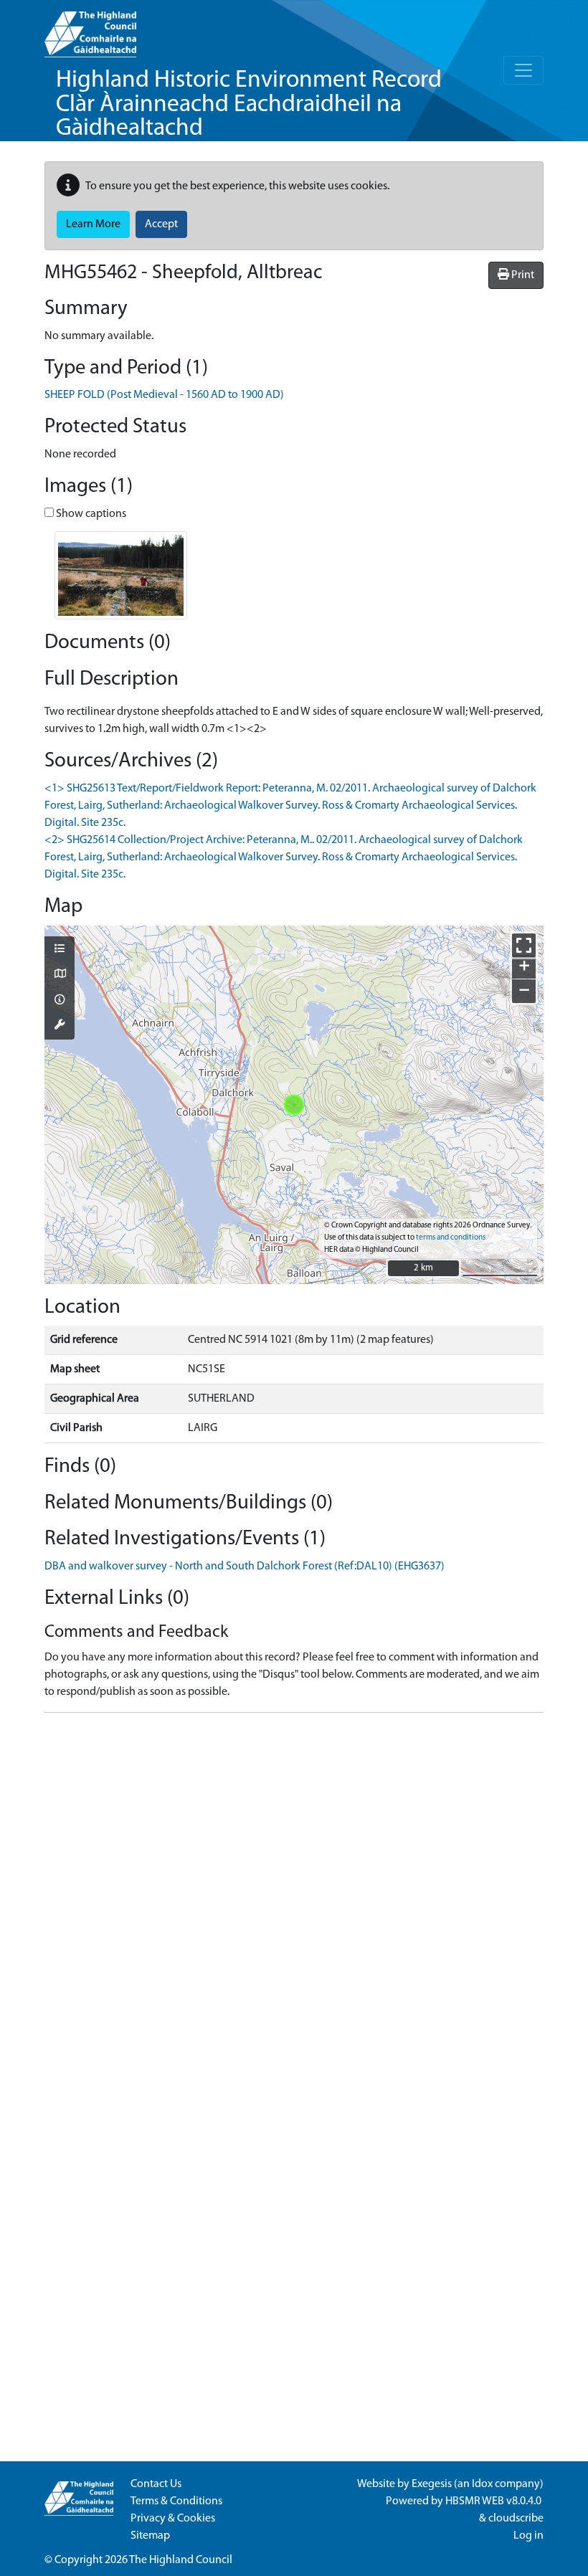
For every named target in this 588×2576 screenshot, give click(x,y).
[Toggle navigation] (523, 70)
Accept (161, 224)
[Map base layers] (60, 975)
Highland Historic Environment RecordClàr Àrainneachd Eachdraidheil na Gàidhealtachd (249, 105)
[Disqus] (294, 1904)
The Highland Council (181, 2560)
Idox (482, 2484)
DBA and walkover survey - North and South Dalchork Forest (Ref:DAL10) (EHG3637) (245, 1567)
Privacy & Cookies (173, 2519)
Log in (528, 2536)
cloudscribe (516, 2519)
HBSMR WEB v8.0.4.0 (494, 2501)
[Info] (60, 1001)
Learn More (93, 224)
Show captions (90, 514)
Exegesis (432, 2484)
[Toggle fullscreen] (524, 945)
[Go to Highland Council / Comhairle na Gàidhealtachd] (90, 29)
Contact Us (156, 2484)
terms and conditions (451, 1238)
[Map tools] (60, 1026)
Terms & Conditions (176, 2501)
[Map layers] (60, 950)
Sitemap (150, 2536)
